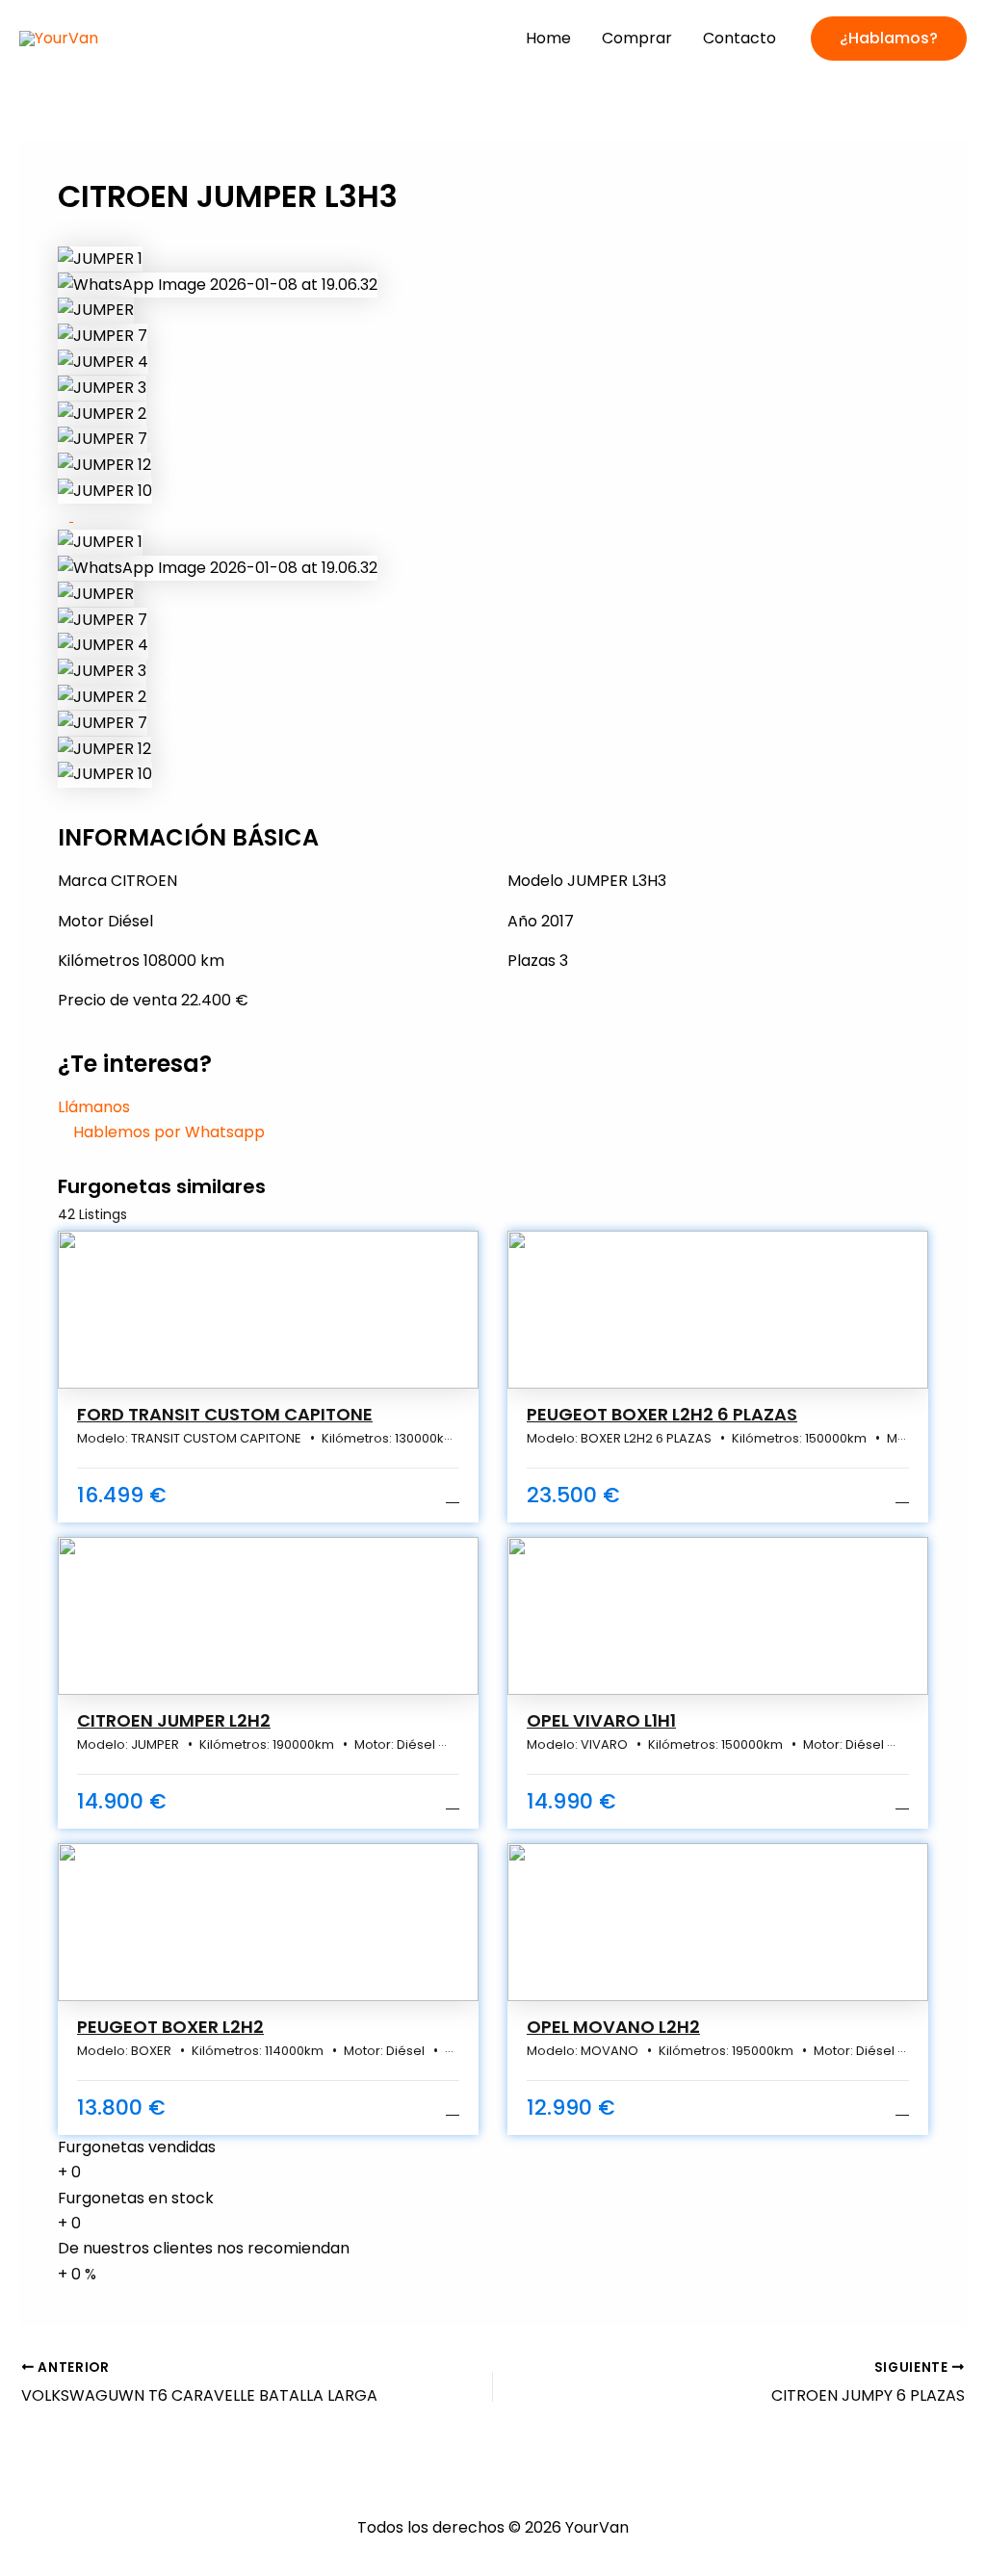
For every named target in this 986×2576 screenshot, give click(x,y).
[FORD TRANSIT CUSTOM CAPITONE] (268, 1310)
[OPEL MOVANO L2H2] (718, 1922)
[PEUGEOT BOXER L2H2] (268, 1922)
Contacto (739, 38)
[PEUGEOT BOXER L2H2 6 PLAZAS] (718, 1310)
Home (548, 38)
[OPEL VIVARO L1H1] (718, 1616)
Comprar (637, 38)
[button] (889, 39)
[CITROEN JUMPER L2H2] (268, 1616)
